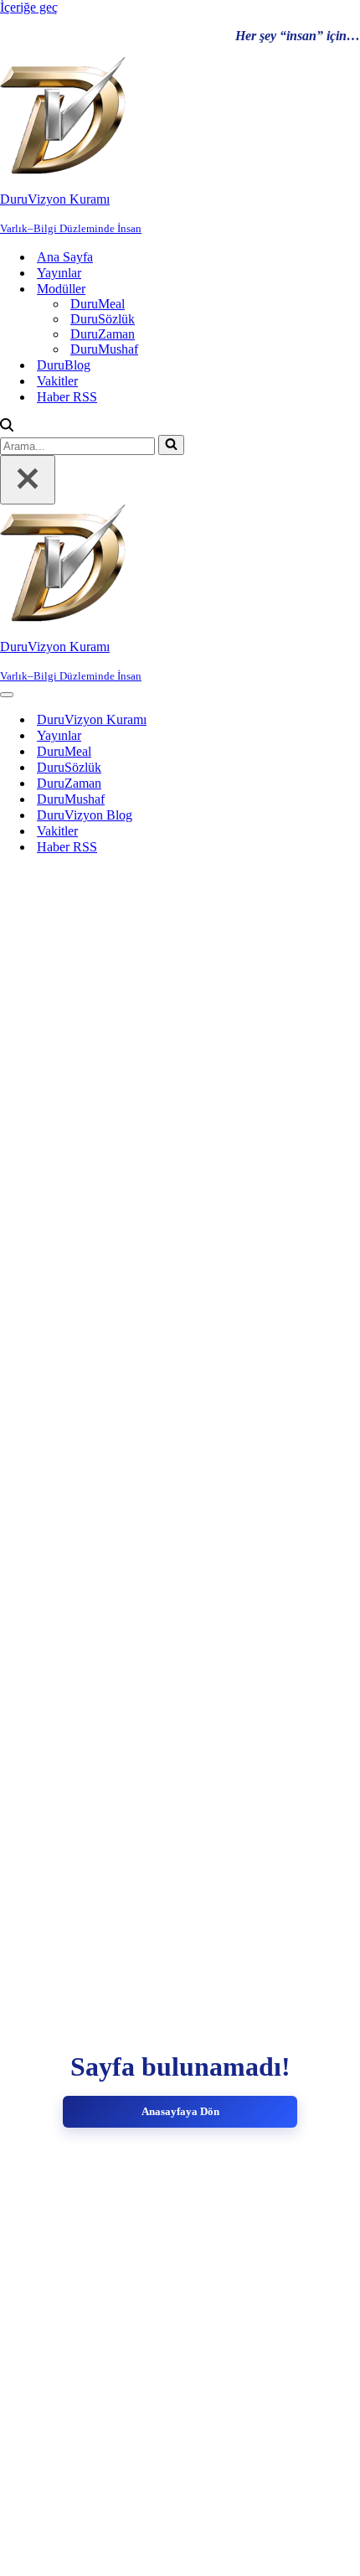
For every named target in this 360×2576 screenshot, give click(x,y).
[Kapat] (28, 480)
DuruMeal (98, 304)
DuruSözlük (103, 319)
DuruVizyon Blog (85, 815)
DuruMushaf (104, 349)
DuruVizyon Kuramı (92, 719)
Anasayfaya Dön (180, 2111)
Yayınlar (59, 273)
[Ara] (7, 427)
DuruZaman (103, 334)
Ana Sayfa (65, 257)
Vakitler (57, 381)
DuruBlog (64, 365)
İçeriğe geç (29, 7)
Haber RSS (67, 397)
